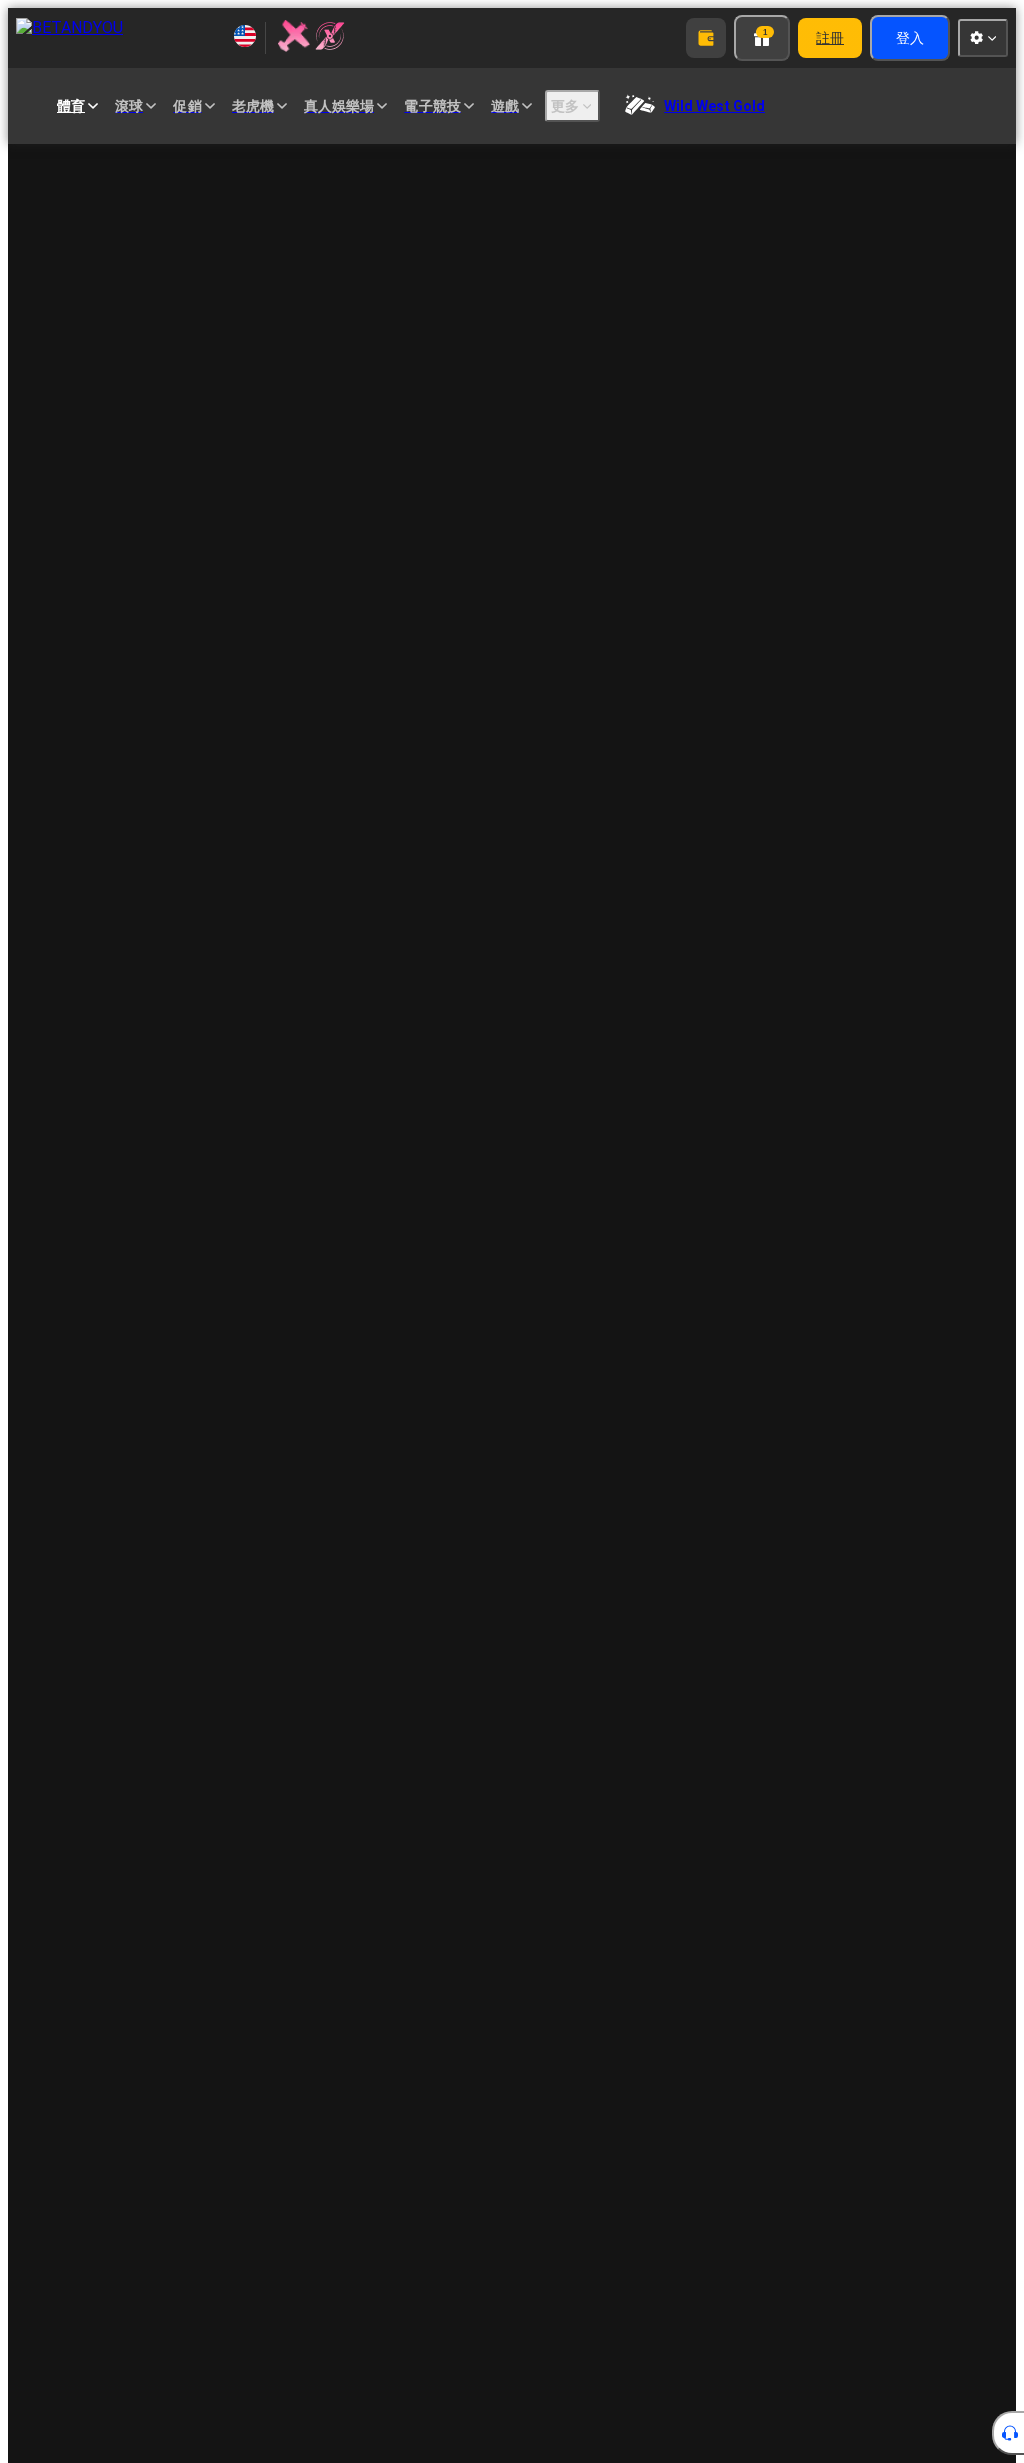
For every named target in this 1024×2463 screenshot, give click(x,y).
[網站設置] (983, 38)
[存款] (706, 38)
